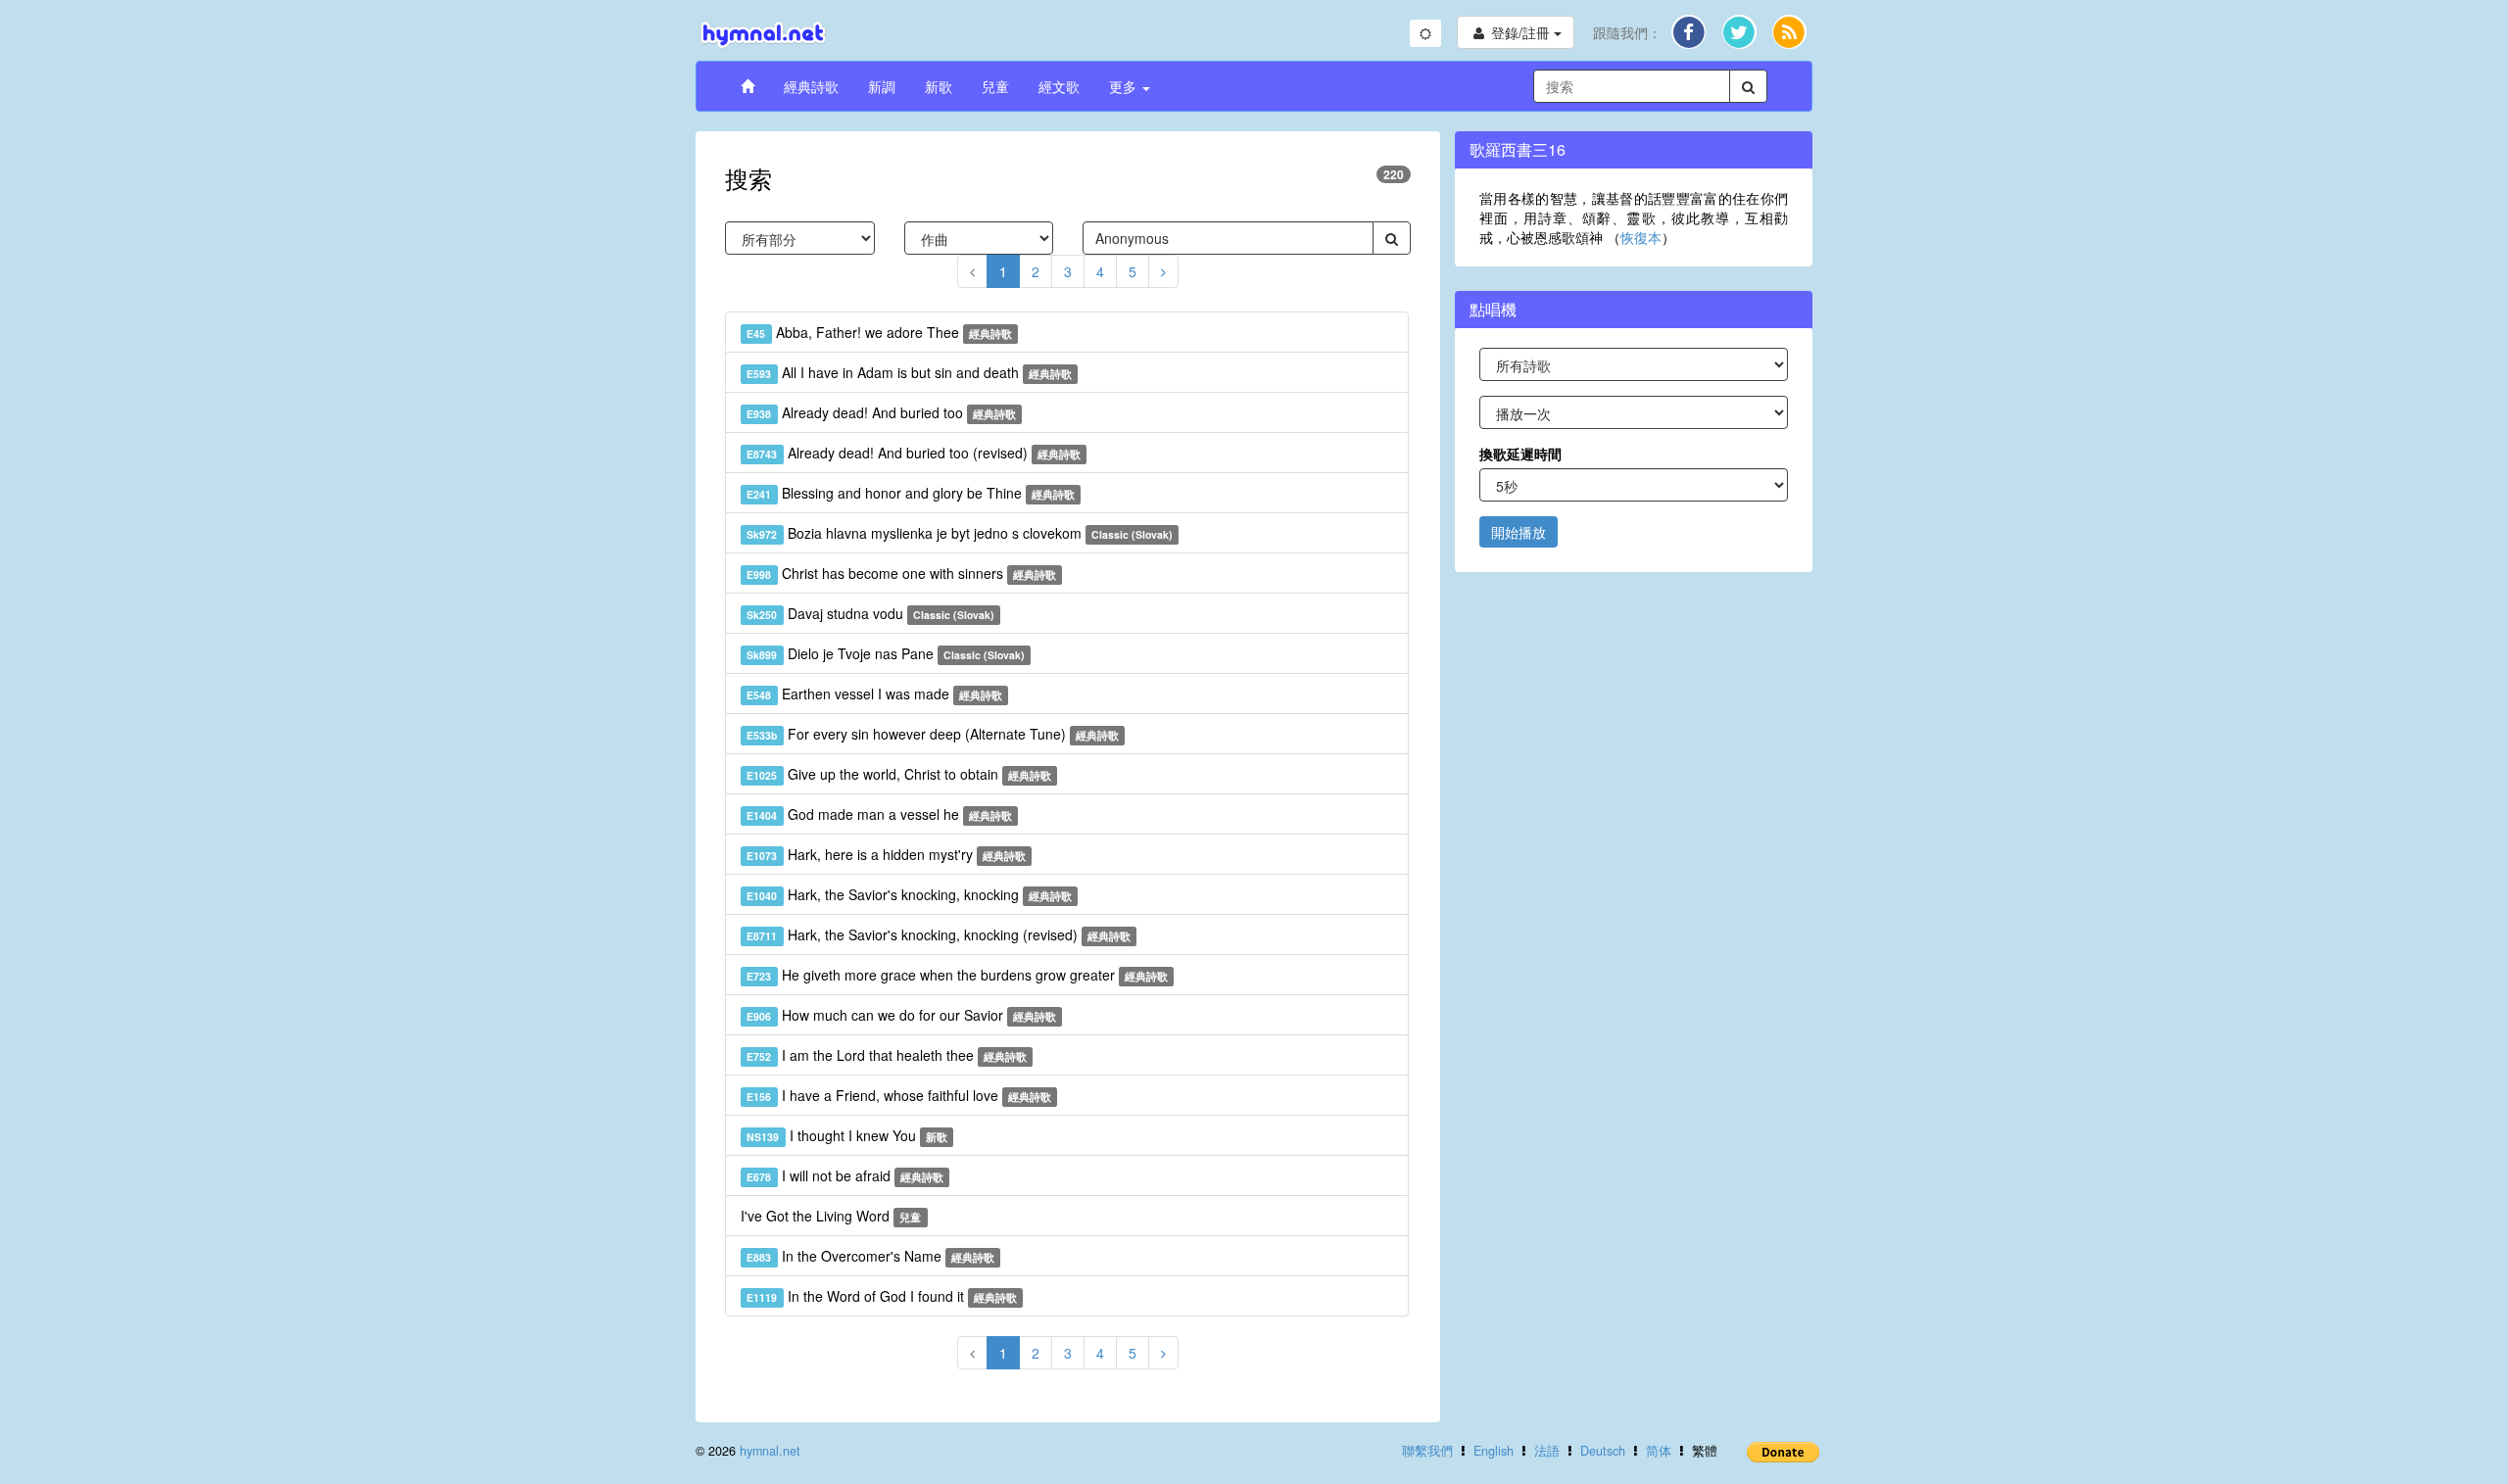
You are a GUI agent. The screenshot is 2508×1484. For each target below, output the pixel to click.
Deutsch (1603, 1451)
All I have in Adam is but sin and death (909, 372)
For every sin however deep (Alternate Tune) (933, 734)
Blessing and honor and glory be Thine (911, 493)
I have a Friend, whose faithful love (899, 1095)
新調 (882, 86)
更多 (1125, 86)
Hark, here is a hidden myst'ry (886, 854)
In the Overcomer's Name (870, 1256)
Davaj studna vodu (870, 613)
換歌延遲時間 (1520, 454)
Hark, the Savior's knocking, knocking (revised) (939, 934)
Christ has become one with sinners (901, 573)
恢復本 (1641, 237)
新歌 (939, 86)
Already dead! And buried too (881, 412)
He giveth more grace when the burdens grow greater (957, 975)
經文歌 (1059, 86)
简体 (1659, 1451)
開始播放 (1519, 532)
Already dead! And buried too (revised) (914, 453)
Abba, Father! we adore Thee (879, 332)
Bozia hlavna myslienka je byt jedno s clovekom (960, 533)
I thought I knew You (847, 1135)
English (1494, 1451)
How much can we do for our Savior (901, 1015)
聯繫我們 (1427, 1451)
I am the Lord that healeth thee (887, 1055)
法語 (1547, 1451)
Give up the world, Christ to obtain (899, 774)
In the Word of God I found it (882, 1296)
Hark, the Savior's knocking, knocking (909, 894)
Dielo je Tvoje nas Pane (886, 653)
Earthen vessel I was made (874, 694)
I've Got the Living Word (831, 1216)
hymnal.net (770, 1451)
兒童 (995, 86)
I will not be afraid (845, 1175)
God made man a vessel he (879, 814)
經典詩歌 (811, 86)
